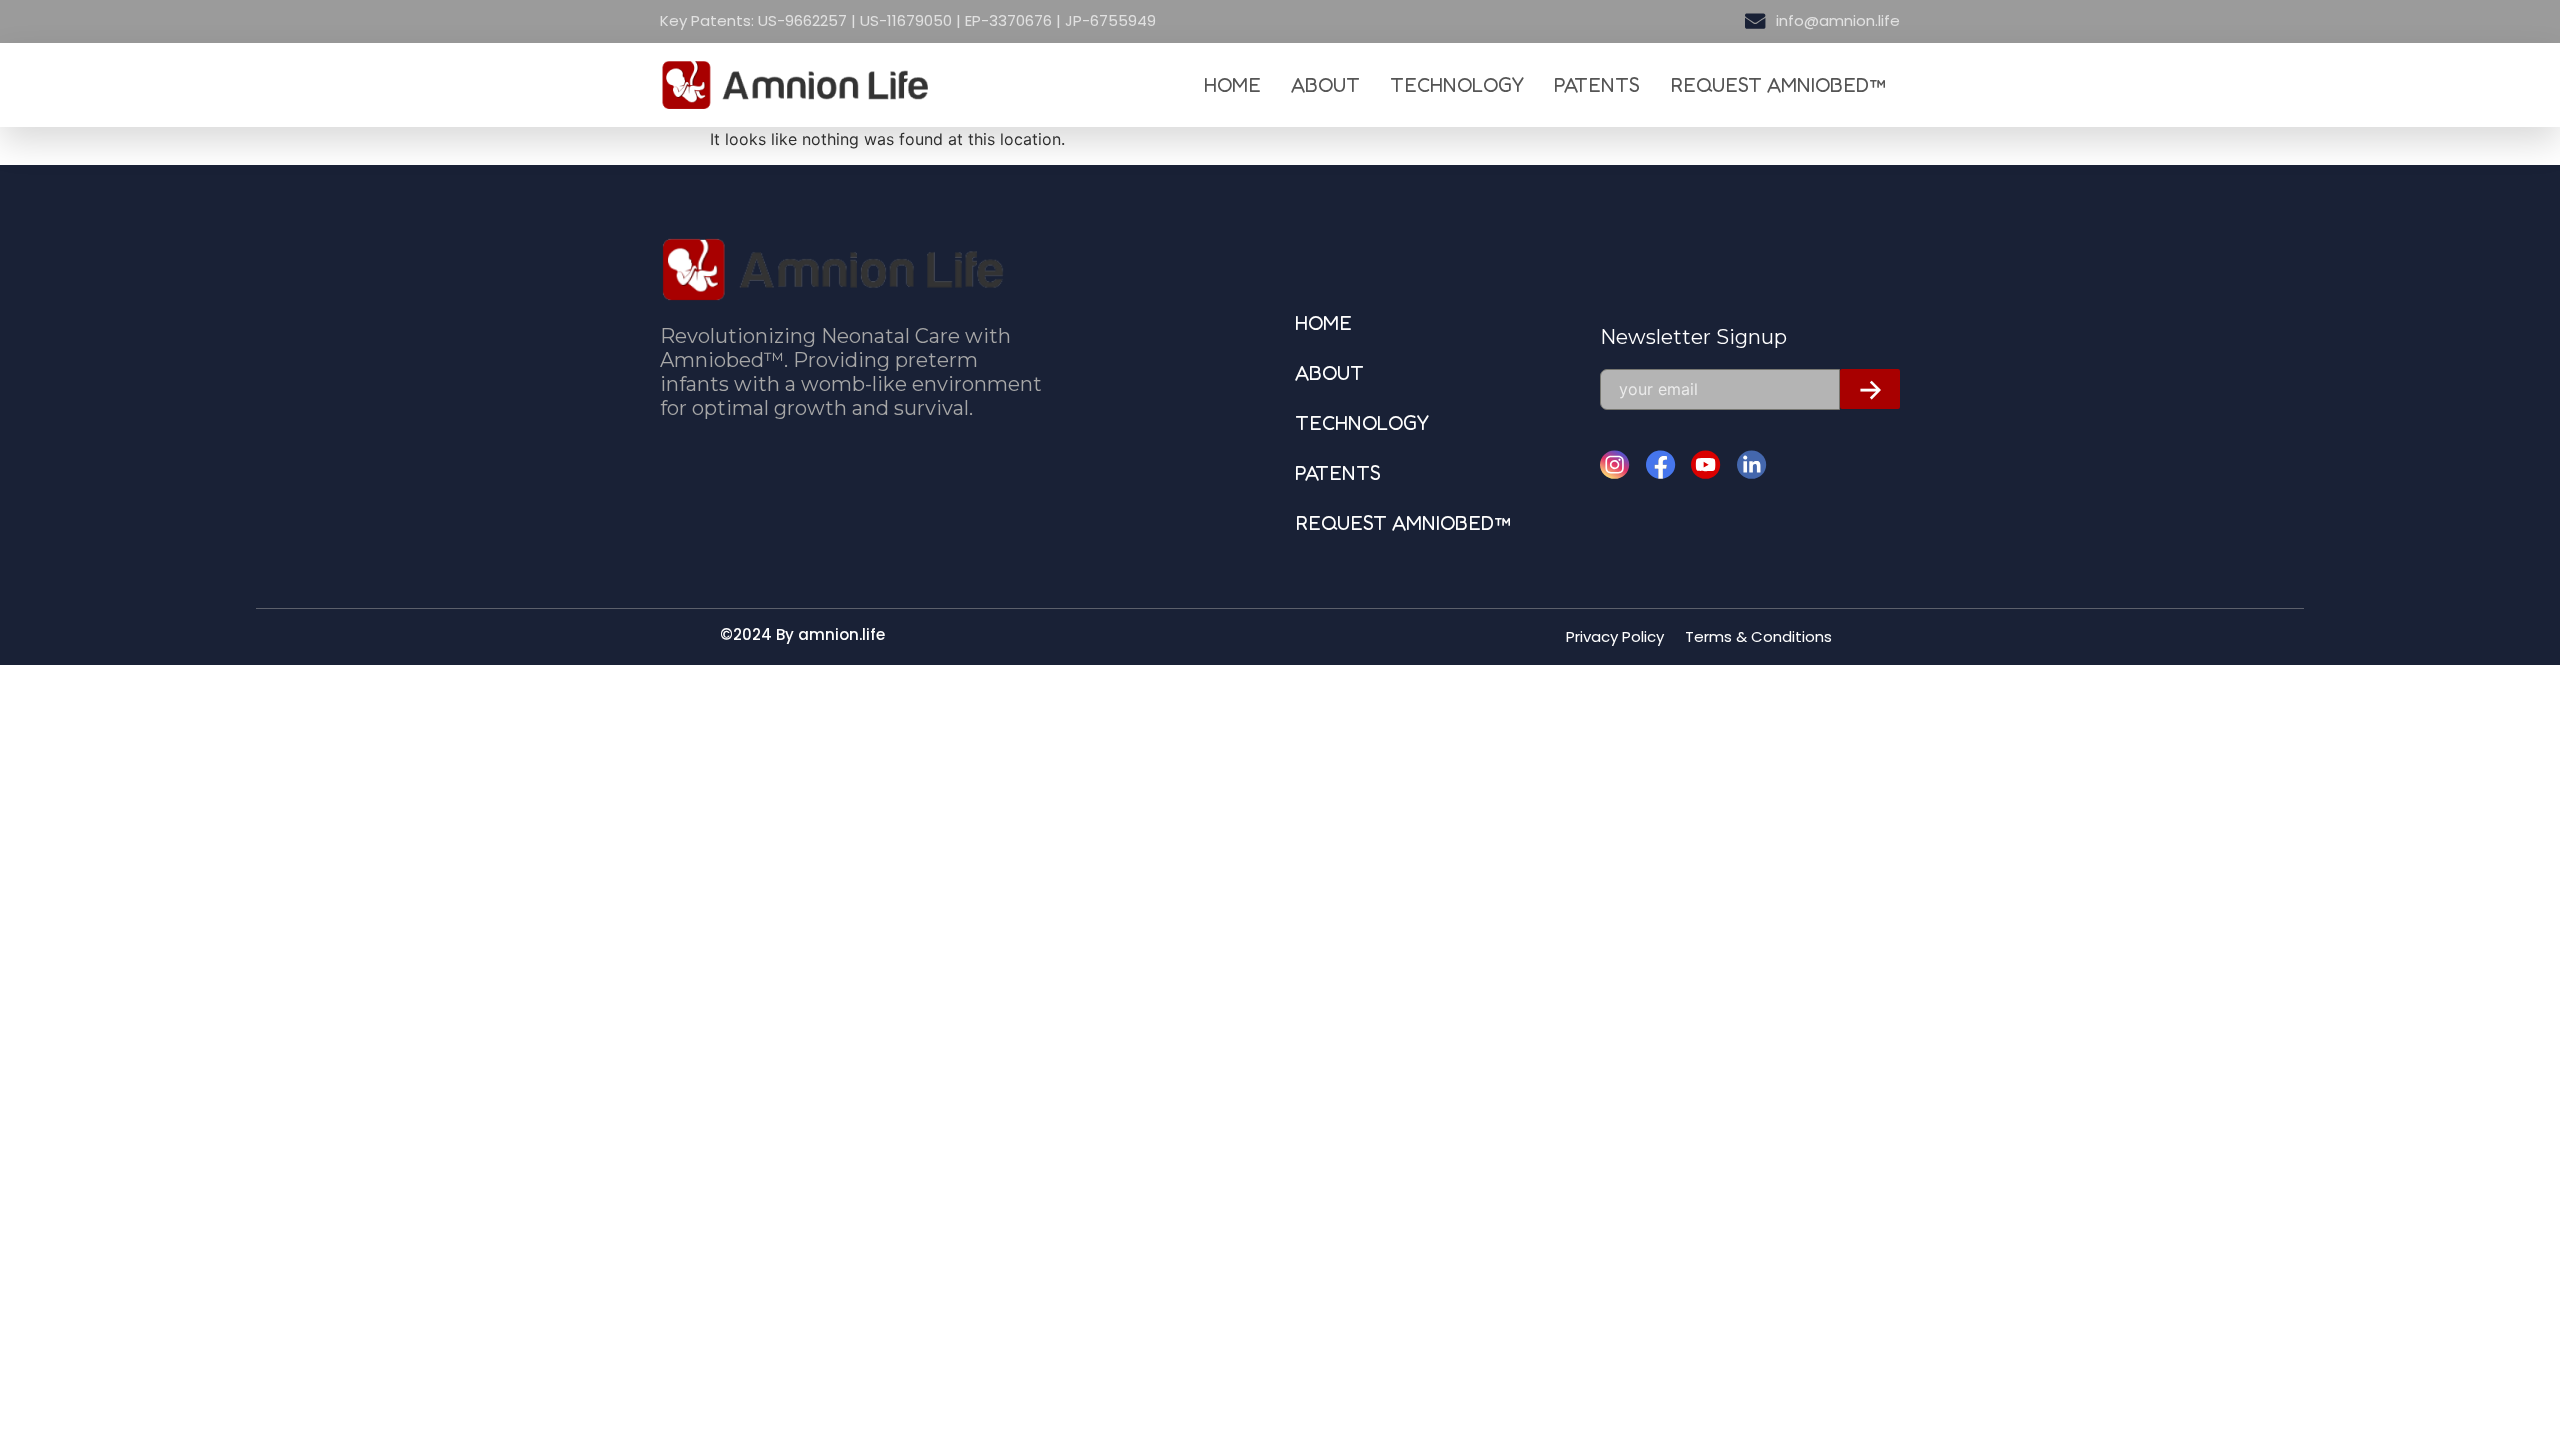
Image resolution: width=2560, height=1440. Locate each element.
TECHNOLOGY (1457, 85)
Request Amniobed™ (1777, 85)
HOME (1232, 85)
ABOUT (1325, 85)
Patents (1597, 85)
